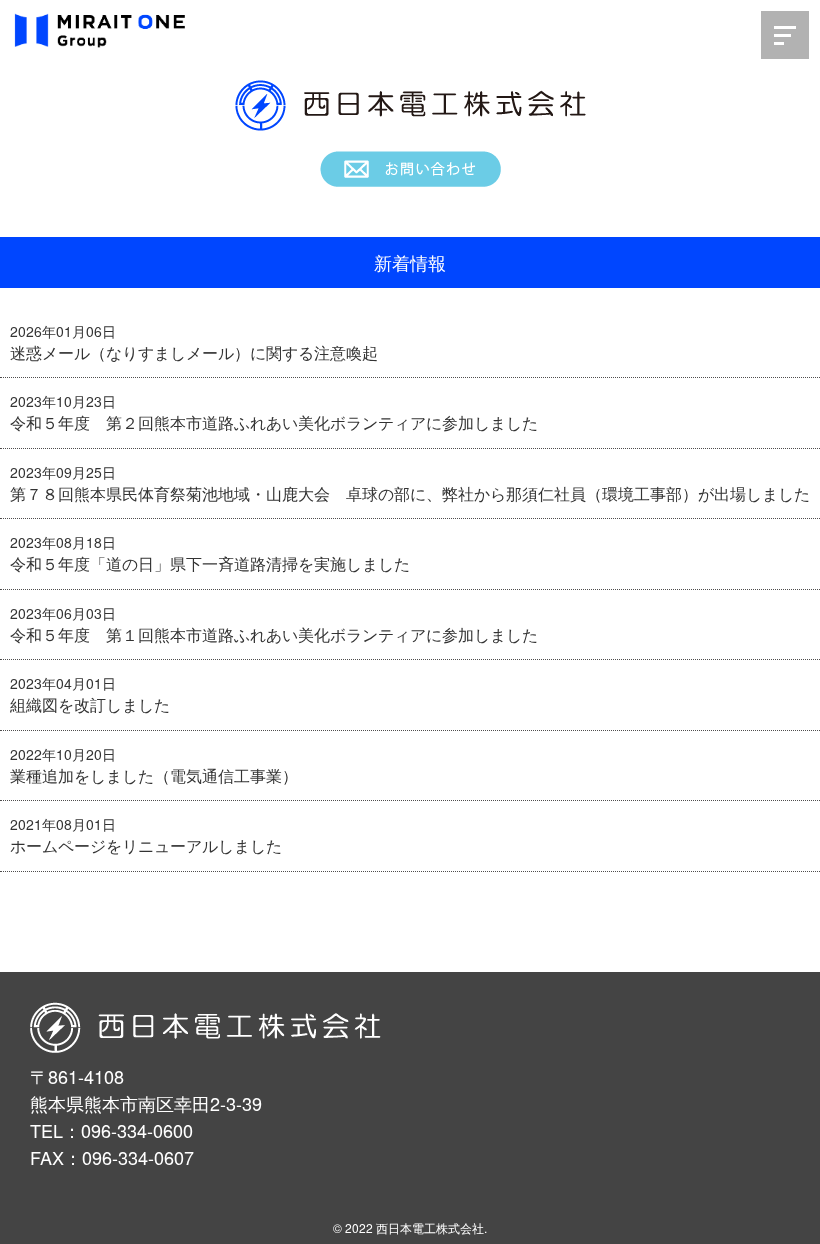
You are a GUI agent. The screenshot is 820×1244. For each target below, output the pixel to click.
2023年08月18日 (63, 542)
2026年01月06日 (63, 331)
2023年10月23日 (63, 401)
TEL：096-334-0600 (111, 1130)
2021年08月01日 (63, 824)
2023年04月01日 (63, 683)
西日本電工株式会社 (430, 1227)
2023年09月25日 (63, 472)
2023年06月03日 (63, 613)
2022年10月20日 (63, 754)
